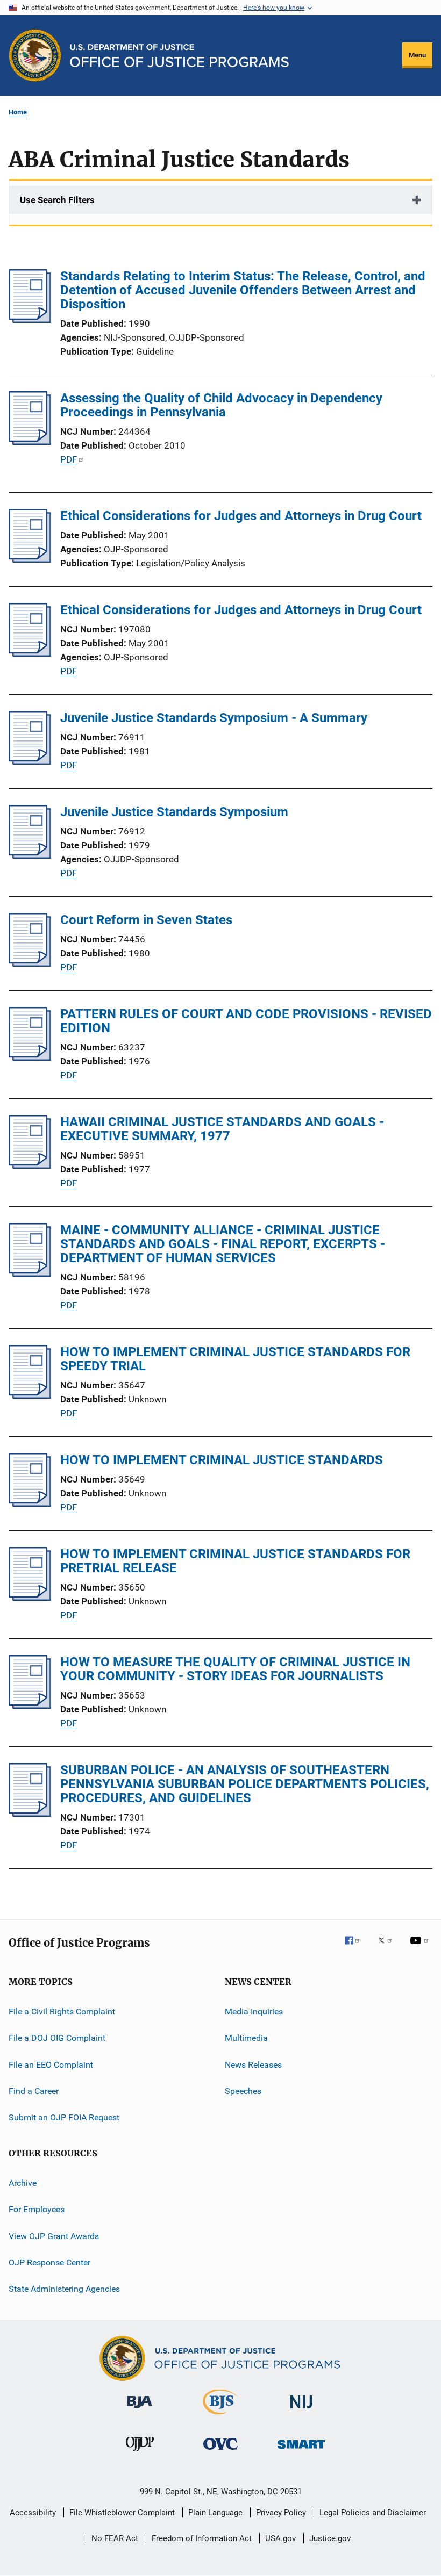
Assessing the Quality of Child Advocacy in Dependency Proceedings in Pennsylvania (221, 405)
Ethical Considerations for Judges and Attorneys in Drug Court (241, 516)
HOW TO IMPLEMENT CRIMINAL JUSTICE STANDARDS (222, 1460)
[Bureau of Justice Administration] (140, 2410)
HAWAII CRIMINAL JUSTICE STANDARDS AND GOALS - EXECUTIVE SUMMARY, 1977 (222, 1129)
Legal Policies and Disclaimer (373, 2513)
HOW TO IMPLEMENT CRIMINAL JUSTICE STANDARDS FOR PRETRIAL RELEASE (235, 1561)
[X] (389, 1948)
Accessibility (33, 2513)
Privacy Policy (281, 2513)
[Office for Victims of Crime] (220, 2452)
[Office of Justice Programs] (35, 55)
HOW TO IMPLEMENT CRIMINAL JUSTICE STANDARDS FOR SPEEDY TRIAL (235, 1359)
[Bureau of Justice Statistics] (220, 2416)
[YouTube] (421, 1948)
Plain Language (215, 2513)
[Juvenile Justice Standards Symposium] (30, 855)
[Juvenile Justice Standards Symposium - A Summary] (30, 761)
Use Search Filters (57, 200)
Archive (23, 2183)
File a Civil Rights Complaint (62, 2012)
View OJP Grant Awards (54, 2236)
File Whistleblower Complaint (122, 2513)
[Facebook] (357, 1948)
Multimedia (246, 2038)
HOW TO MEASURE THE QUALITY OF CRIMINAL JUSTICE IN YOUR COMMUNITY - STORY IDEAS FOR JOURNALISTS (235, 1669)
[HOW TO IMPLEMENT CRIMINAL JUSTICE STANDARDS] (30, 1503)
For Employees (37, 2209)
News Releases (253, 2065)
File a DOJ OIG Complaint (57, 2038)
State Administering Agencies (64, 2289)
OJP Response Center (49, 2262)
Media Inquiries (254, 2012)
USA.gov (280, 2538)
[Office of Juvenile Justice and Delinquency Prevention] (140, 2453)
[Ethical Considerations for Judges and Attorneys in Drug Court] (30, 559)
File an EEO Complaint (51, 2065)
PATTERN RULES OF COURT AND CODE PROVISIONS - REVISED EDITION (246, 1021)
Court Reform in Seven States (146, 920)
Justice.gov (330, 2538)
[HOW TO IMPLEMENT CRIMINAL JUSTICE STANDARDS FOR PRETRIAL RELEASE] (30, 1598)
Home (18, 112)
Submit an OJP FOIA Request (64, 2117)
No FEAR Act (115, 2538)
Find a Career (34, 2091)
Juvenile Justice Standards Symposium (174, 812)
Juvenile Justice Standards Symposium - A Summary (214, 718)
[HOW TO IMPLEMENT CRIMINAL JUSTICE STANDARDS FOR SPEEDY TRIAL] (30, 1395)
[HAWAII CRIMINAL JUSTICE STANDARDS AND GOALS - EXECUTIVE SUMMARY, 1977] (30, 1165)
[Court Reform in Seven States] (30, 963)
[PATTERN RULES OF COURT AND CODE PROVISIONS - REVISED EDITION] (30, 1057)
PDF (69, 459)
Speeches (243, 2091)
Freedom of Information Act (202, 2538)
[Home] (179, 56)
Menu (417, 55)
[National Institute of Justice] (301, 2410)
